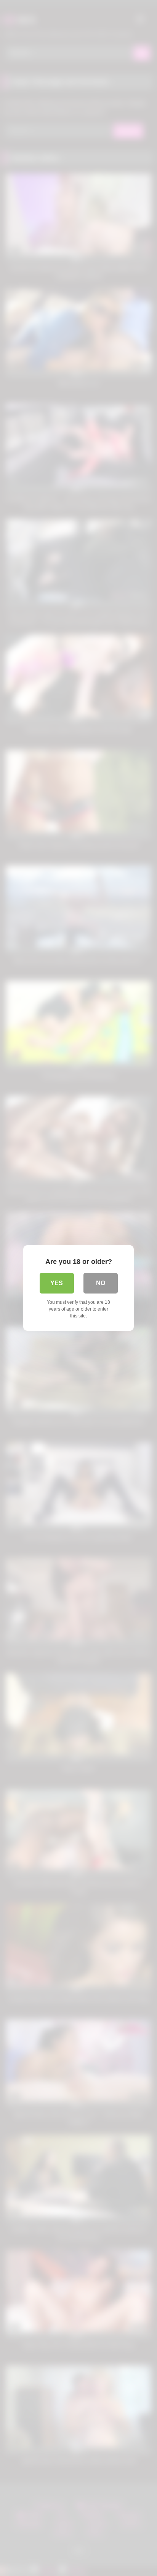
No (101, 1283)
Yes (57, 1283)
